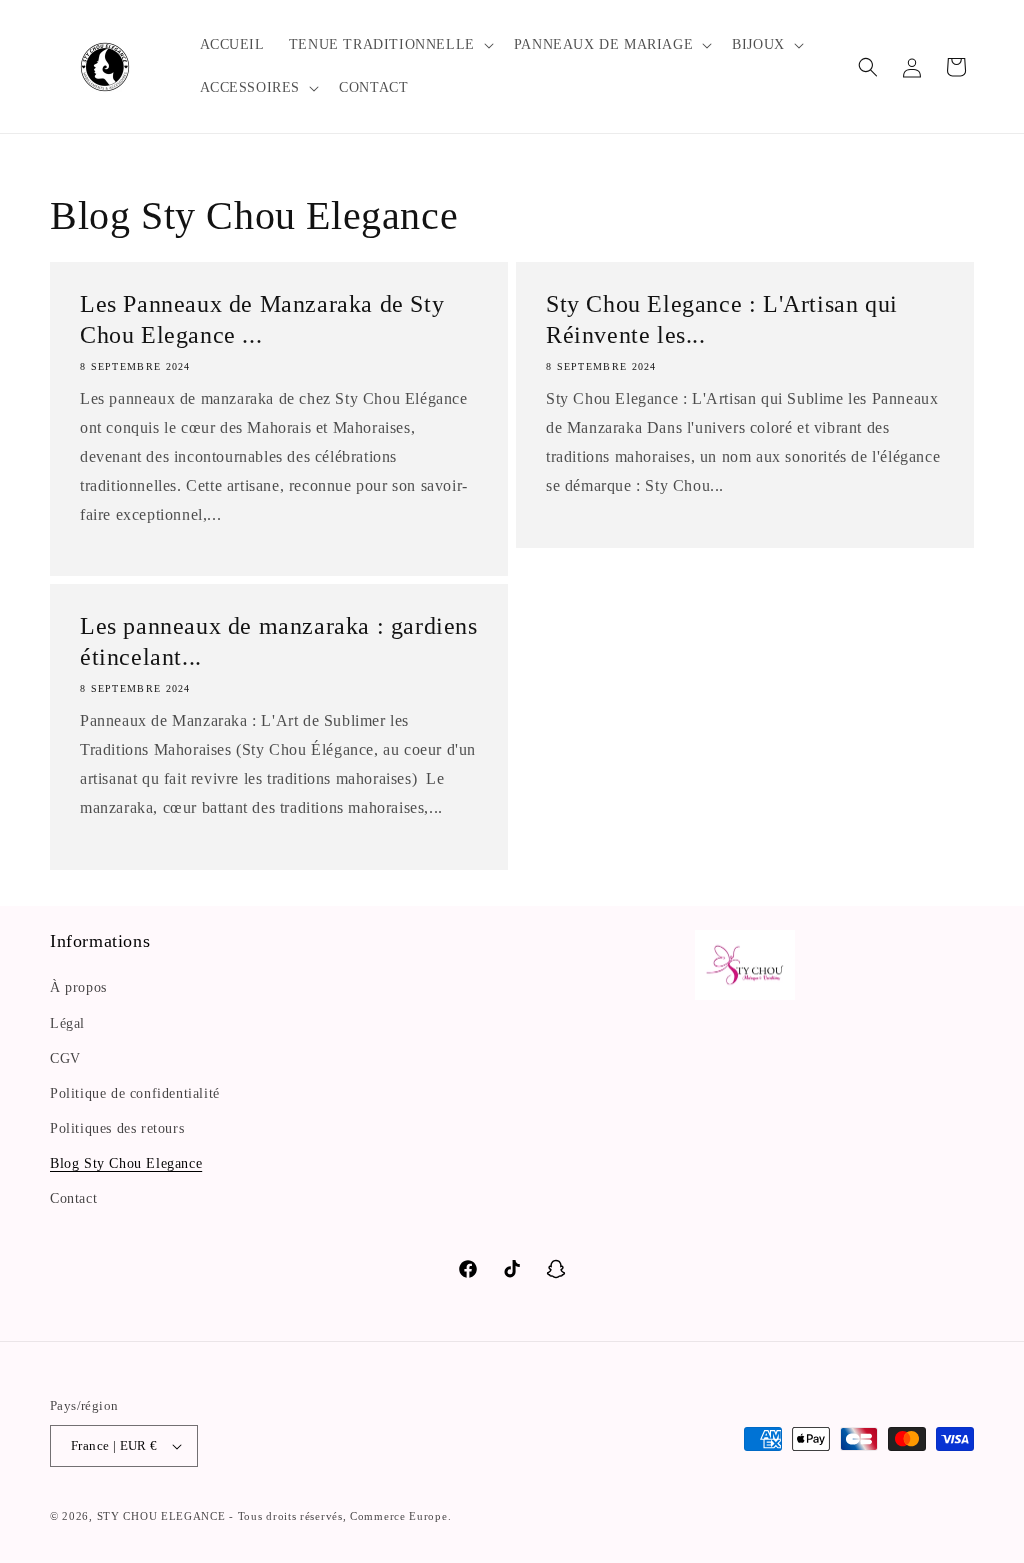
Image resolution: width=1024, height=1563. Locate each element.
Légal (67, 1023)
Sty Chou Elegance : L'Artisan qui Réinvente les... (722, 319)
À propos (78, 987)
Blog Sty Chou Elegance (126, 1163)
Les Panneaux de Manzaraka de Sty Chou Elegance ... (262, 319)
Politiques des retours (117, 1128)
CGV (65, 1058)
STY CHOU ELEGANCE (163, 1516)
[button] (389, 45)
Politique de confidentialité (135, 1093)
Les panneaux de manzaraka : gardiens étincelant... (279, 641)
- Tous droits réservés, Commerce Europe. (340, 1516)
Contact (73, 1198)
